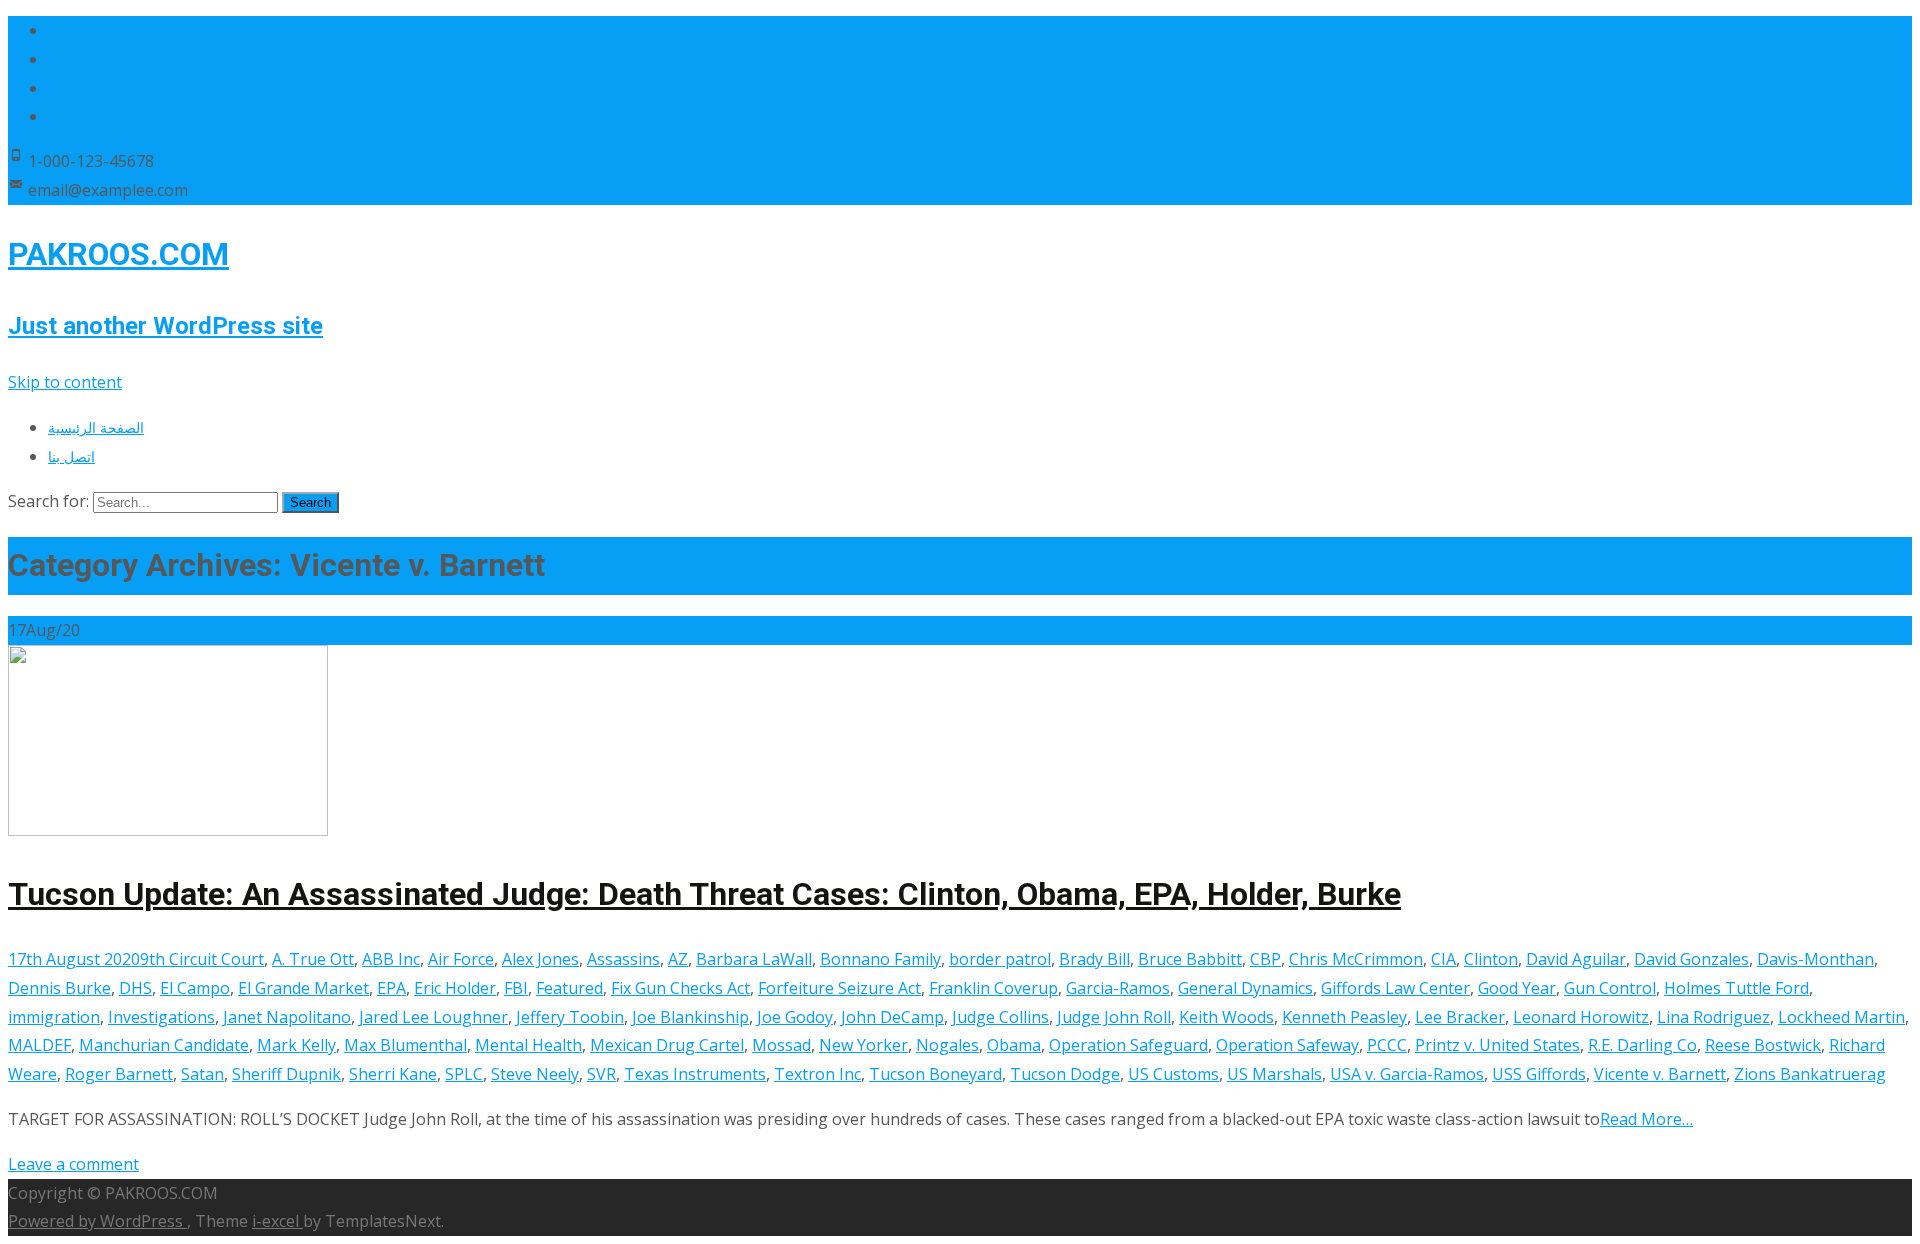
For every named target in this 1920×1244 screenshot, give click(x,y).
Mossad (781, 1045)
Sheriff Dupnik (286, 1074)
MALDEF (39, 1045)
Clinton (1491, 959)
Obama (1014, 1045)
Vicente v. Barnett (1660, 1074)
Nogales (947, 1045)
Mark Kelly (296, 1045)
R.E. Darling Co (1642, 1045)
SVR (601, 1074)
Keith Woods (1226, 1017)
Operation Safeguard (1128, 1045)
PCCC (1387, 1045)
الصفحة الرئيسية (96, 427)
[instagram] (56, 88)
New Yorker (863, 1045)
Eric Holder (455, 988)
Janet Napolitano (287, 1017)
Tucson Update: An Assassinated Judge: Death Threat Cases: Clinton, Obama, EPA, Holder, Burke (704, 894)
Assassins (623, 959)
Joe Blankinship (690, 1017)
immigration (54, 1017)
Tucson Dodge (1065, 1074)
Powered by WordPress (97, 1221)
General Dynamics (1245, 988)
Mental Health (528, 1045)
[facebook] (56, 30)
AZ (678, 959)
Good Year (1517, 988)
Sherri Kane (393, 1074)
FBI (516, 988)
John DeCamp (892, 1017)
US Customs (1173, 1074)
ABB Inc (391, 959)
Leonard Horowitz (1581, 1017)
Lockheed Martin (1841, 1017)
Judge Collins (1000, 1017)
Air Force (461, 959)
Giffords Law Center (1395, 988)
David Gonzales (1691, 959)
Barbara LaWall (754, 959)
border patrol (1000, 959)
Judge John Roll (1114, 1017)
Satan (202, 1074)
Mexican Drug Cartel (667, 1045)
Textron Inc (817, 1074)
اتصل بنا (71, 456)
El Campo (195, 988)
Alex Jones (540, 959)
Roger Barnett (119, 1074)
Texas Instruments (695, 1074)
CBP (1265, 959)
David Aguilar (1576, 959)
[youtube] (56, 116)
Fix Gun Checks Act (680, 988)
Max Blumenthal (405, 1045)
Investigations (161, 1017)
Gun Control (1610, 988)
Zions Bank (1776, 1074)
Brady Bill (1094, 959)
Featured (569, 988)
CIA (1443, 959)
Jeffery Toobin (570, 1017)
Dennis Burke (59, 988)
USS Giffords (1539, 1074)
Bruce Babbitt (1190, 959)
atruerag (1852, 1074)
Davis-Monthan (1815, 959)
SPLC (464, 1074)
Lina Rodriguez (1713, 1017)
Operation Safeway (1287, 1045)
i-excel (277, 1221)
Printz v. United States (1497, 1045)
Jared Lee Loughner (433, 1017)
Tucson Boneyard (935, 1074)
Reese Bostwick (1763, 1045)
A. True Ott (313, 959)
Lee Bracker (1460, 1017)
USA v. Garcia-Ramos (1407, 1074)
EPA (391, 988)
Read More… (1646, 1119)
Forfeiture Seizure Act (839, 988)
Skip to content (65, 382)
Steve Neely (535, 1074)
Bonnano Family (880, 959)
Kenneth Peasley (1344, 1017)
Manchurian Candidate (164, 1045)
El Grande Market (303, 988)
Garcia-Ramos (1118, 988)
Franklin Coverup (993, 988)
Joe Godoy (795, 1017)
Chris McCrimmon (1356, 959)
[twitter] (56, 59)
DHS (135, 988)
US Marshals (1274, 1074)
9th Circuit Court (202, 959)
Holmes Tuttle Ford (1736, 988)
